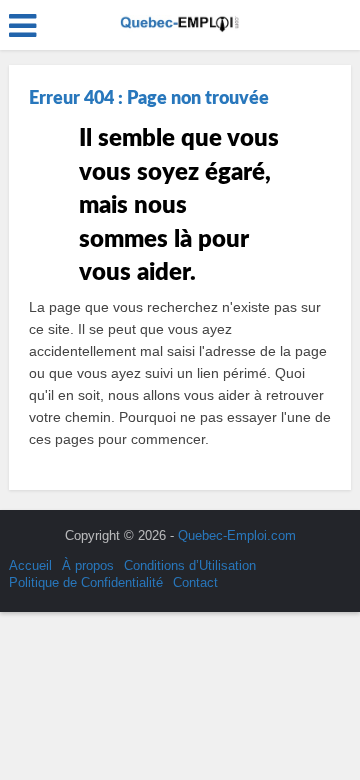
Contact (195, 582)
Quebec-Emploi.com (237, 535)
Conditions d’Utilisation (190, 565)
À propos (88, 565)
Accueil (30, 565)
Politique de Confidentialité (86, 582)
